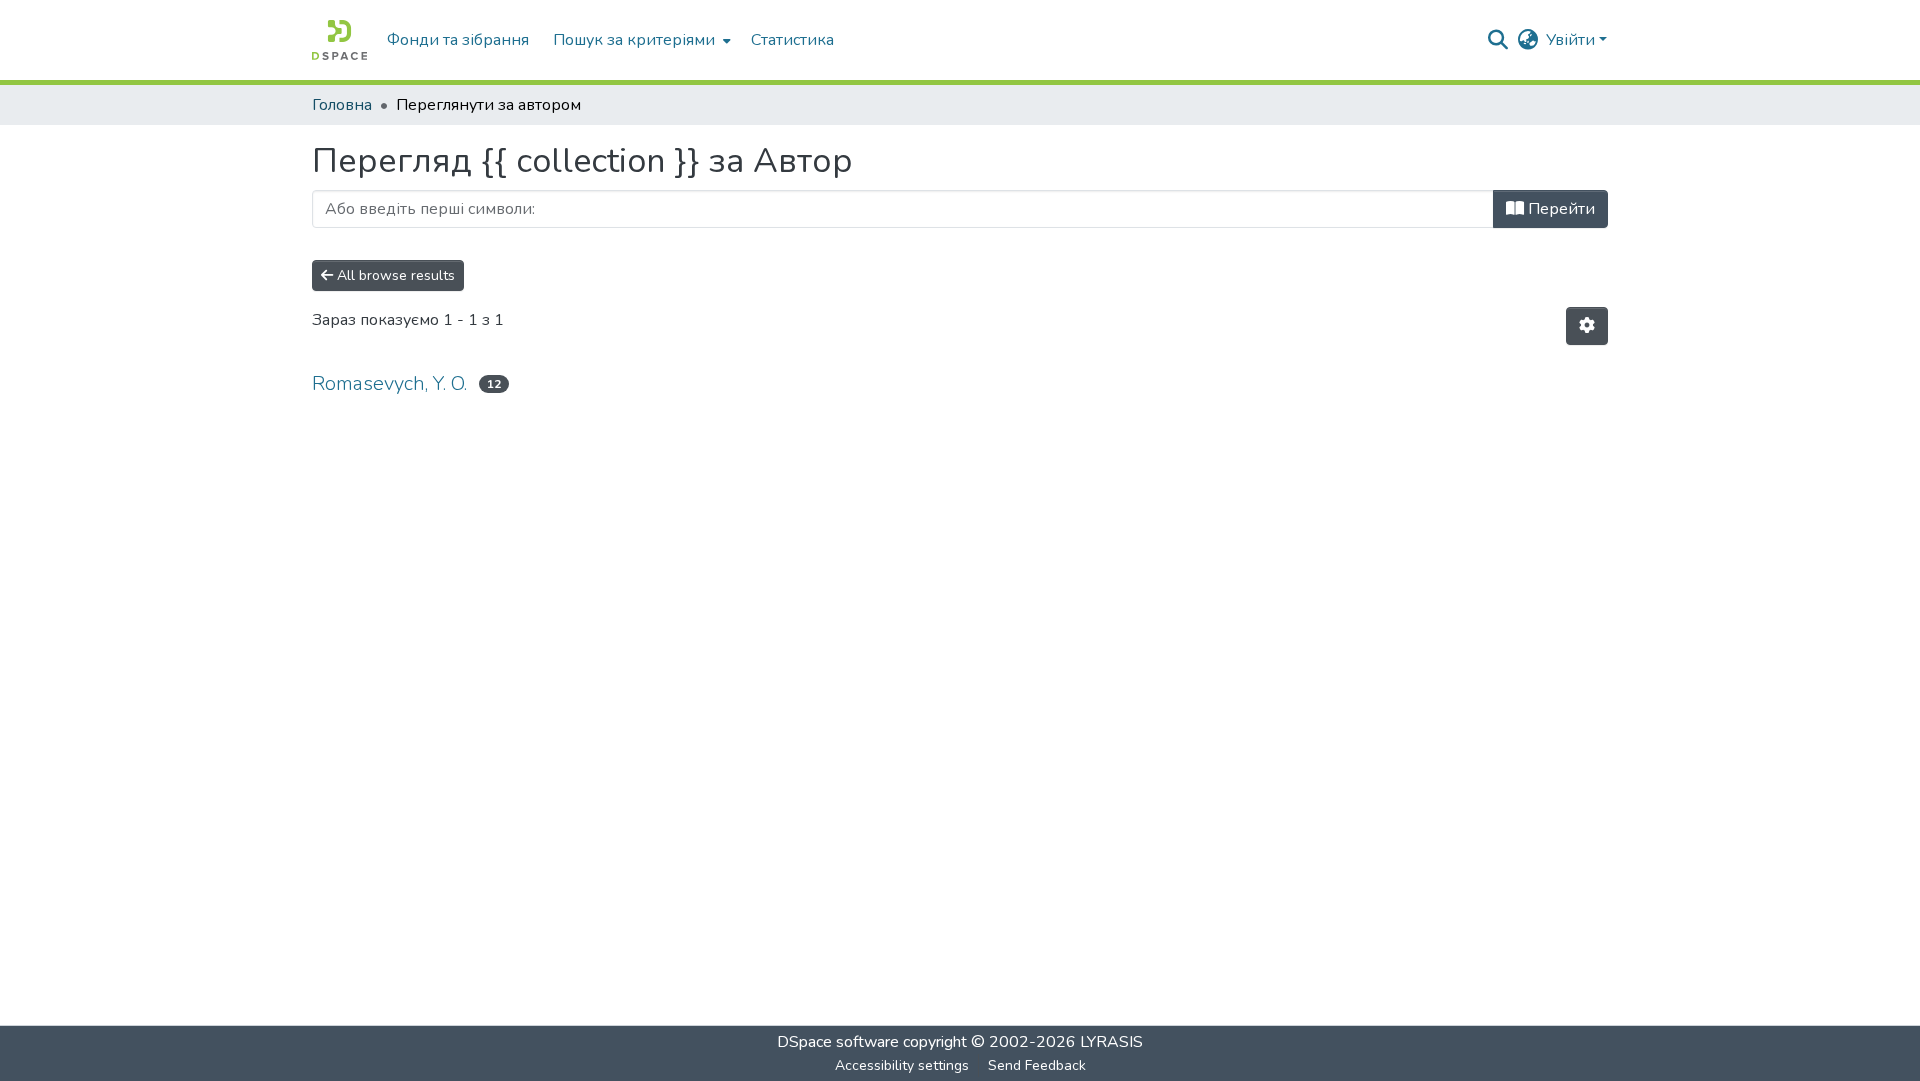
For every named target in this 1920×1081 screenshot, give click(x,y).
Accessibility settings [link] (902, 1065)
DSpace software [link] (838, 1042)
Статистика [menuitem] (792, 40)
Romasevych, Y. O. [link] (389, 383)
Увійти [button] (1572, 40)
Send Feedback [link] (1037, 1065)
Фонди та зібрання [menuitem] (458, 40)
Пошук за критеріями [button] (634, 40)
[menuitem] (640, 40)
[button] (339, 40)
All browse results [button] (394, 275)
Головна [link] (342, 105)
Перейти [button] (1559, 209)
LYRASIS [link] (1111, 1042)
